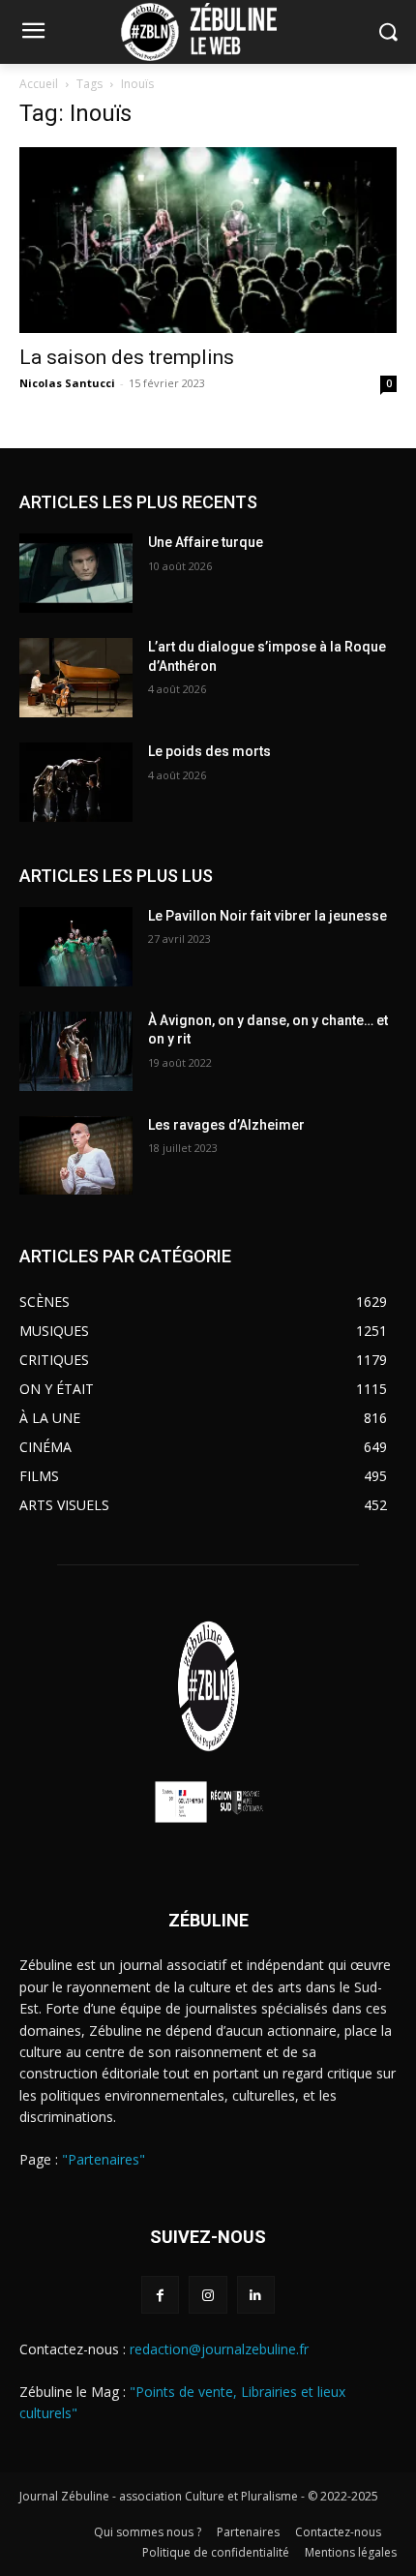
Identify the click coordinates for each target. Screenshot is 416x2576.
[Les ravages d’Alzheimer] (76, 1156)
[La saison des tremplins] (208, 241)
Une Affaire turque (206, 542)
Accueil (39, 84)
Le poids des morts (209, 751)
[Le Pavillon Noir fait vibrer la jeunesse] (76, 947)
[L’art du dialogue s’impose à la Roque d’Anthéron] (76, 678)
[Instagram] (208, 2295)
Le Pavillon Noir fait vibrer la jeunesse (267, 916)
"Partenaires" (104, 2159)
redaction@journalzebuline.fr (219, 2349)
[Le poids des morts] (76, 782)
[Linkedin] (256, 2295)
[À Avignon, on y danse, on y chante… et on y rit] (76, 1051)
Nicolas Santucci (67, 383)
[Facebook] (160, 2295)
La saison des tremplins (127, 357)
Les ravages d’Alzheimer (226, 1125)
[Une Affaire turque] (76, 573)
